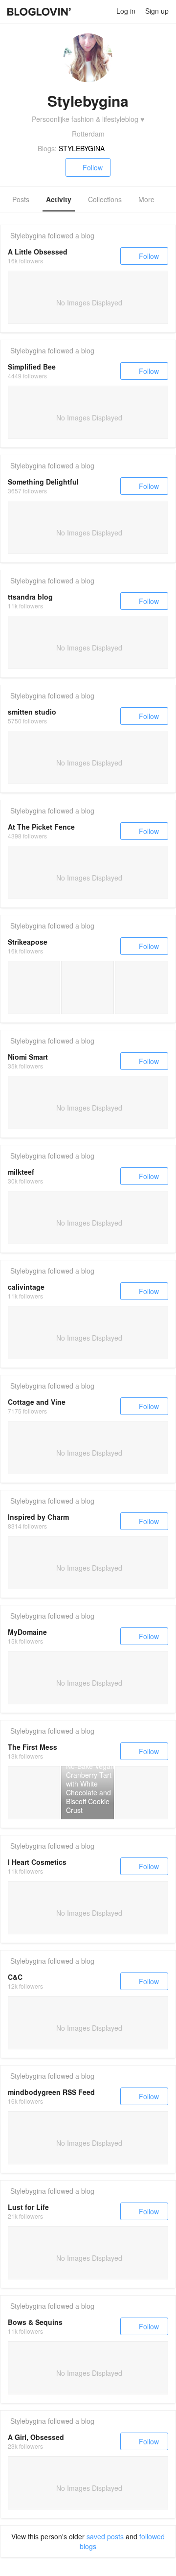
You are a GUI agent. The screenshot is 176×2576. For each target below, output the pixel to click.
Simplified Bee (32, 367)
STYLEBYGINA (82, 148)
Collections (105, 199)
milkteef (21, 1172)
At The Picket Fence (41, 827)
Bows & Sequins (35, 2322)
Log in (126, 11)
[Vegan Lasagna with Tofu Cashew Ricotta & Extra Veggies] (142, 1793)
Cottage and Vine (37, 1402)
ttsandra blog (30, 597)
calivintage (26, 1287)
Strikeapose (28, 942)
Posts (21, 199)
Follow (93, 167)
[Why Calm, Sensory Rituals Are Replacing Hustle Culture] (34, 987)
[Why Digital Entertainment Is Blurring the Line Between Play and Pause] (87, 987)
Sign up (157, 11)
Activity (59, 199)
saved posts (105, 2536)
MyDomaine (27, 1632)
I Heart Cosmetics (37, 1862)
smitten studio (32, 712)
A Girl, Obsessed (36, 2437)
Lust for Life (28, 2207)
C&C (15, 1977)
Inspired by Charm (38, 1517)
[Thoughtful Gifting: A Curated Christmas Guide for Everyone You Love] (142, 987)
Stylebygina (28, 235)
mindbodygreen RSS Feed (51, 2092)
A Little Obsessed (38, 252)
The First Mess (33, 1747)
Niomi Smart (28, 1057)
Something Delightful (43, 482)
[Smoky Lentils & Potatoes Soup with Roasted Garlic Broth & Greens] (34, 1793)
